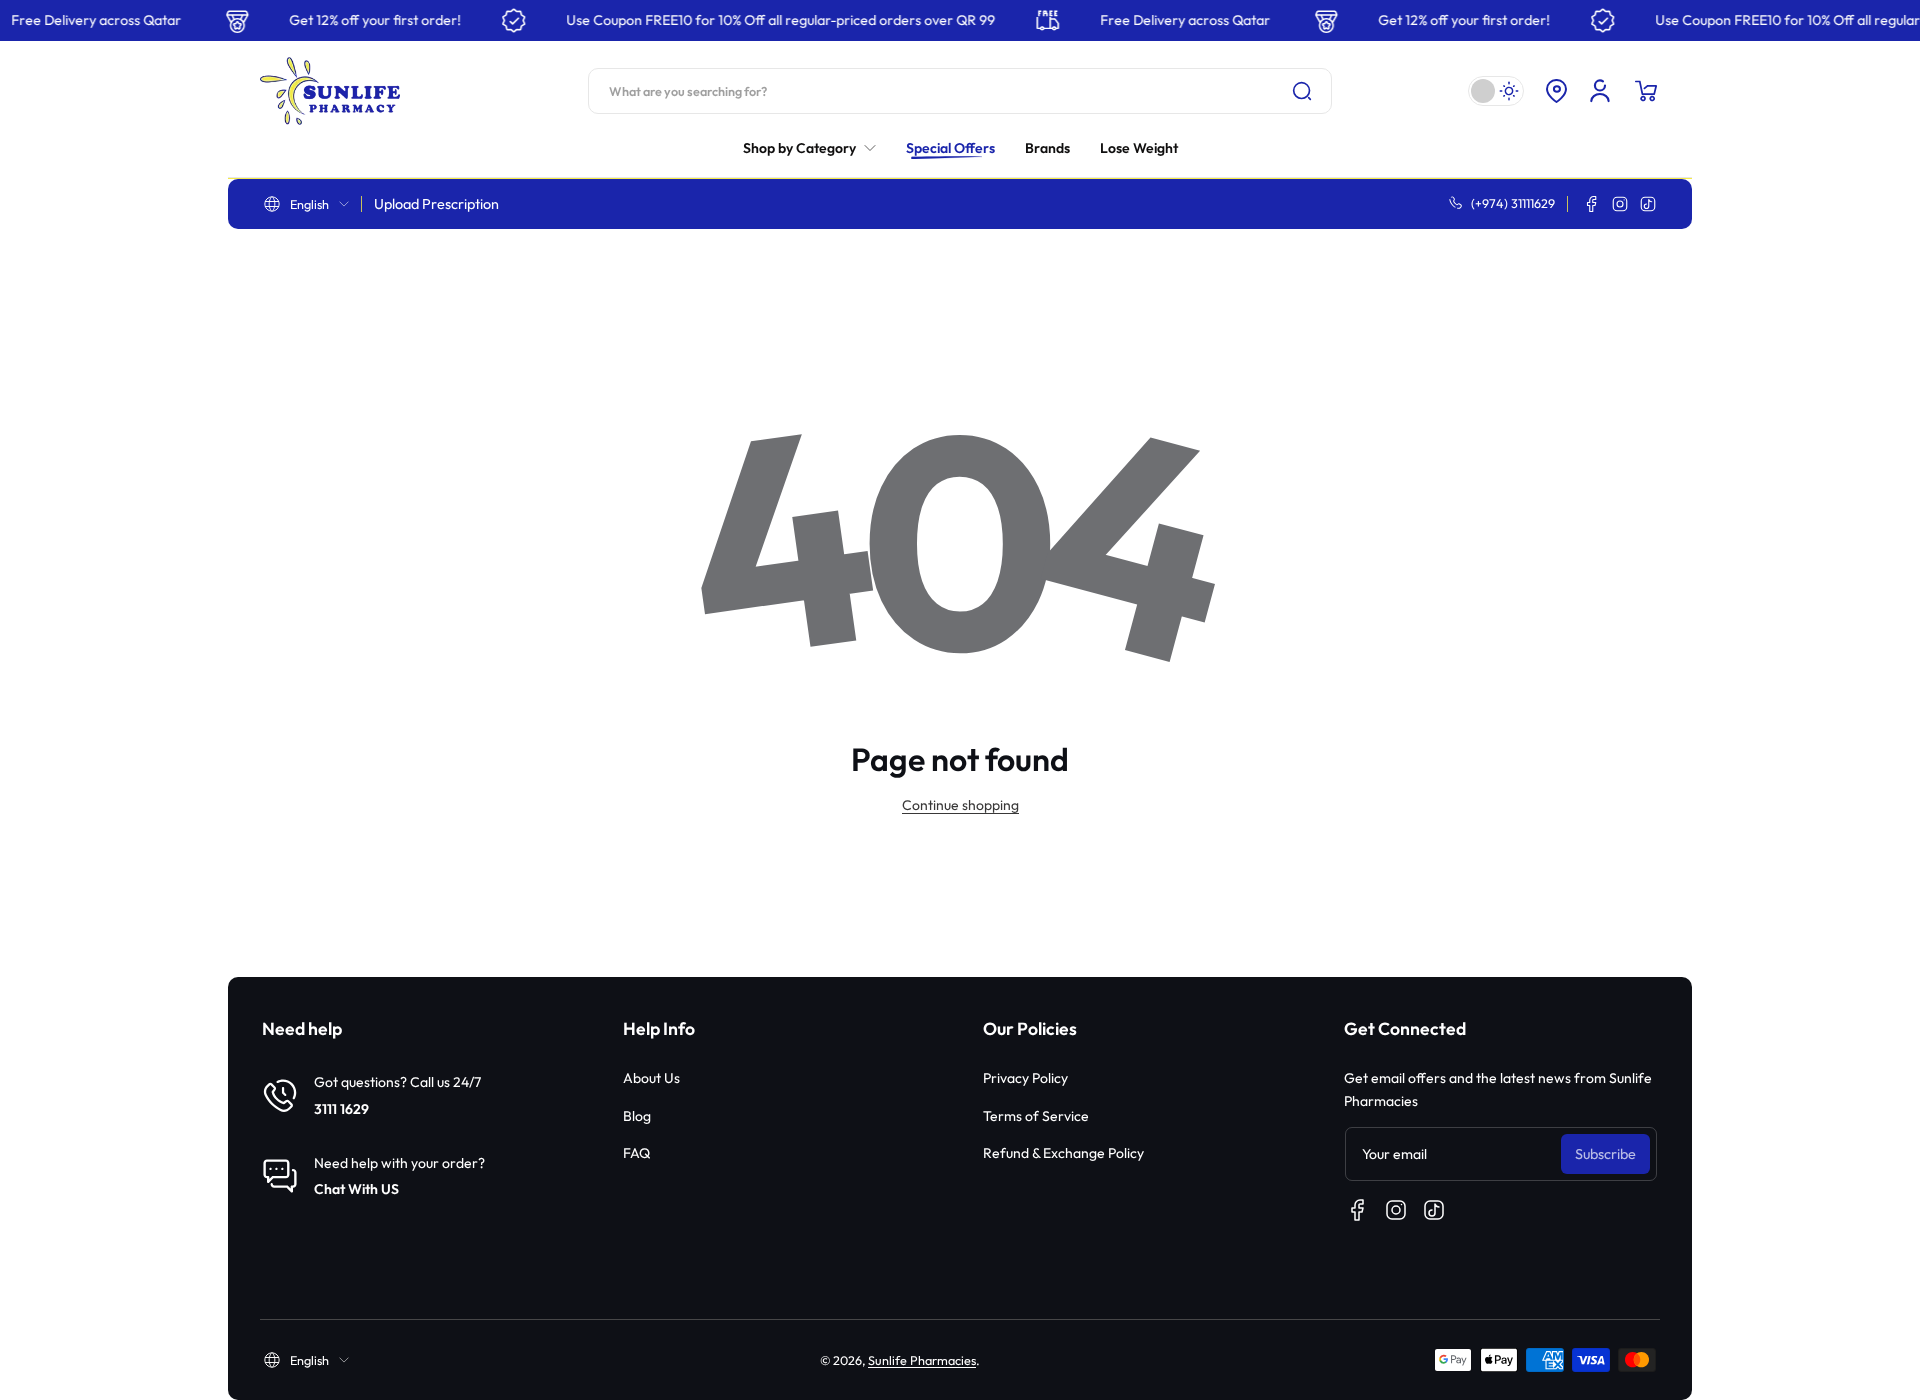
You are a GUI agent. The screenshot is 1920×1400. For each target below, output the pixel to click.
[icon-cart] (1646, 91)
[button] (1556, 91)
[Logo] (330, 91)
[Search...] (1302, 91)
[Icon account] (1600, 91)
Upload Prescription (436, 204)
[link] (817, 148)
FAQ (636, 1153)
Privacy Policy (1025, 1078)
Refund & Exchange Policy (1063, 1153)
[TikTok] (1648, 204)
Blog (637, 1116)
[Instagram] (1620, 204)
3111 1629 (341, 1109)
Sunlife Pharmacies (922, 1360)
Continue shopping (960, 805)
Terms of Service (1036, 1116)
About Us (651, 1078)
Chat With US (356, 1189)
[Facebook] (1592, 204)
